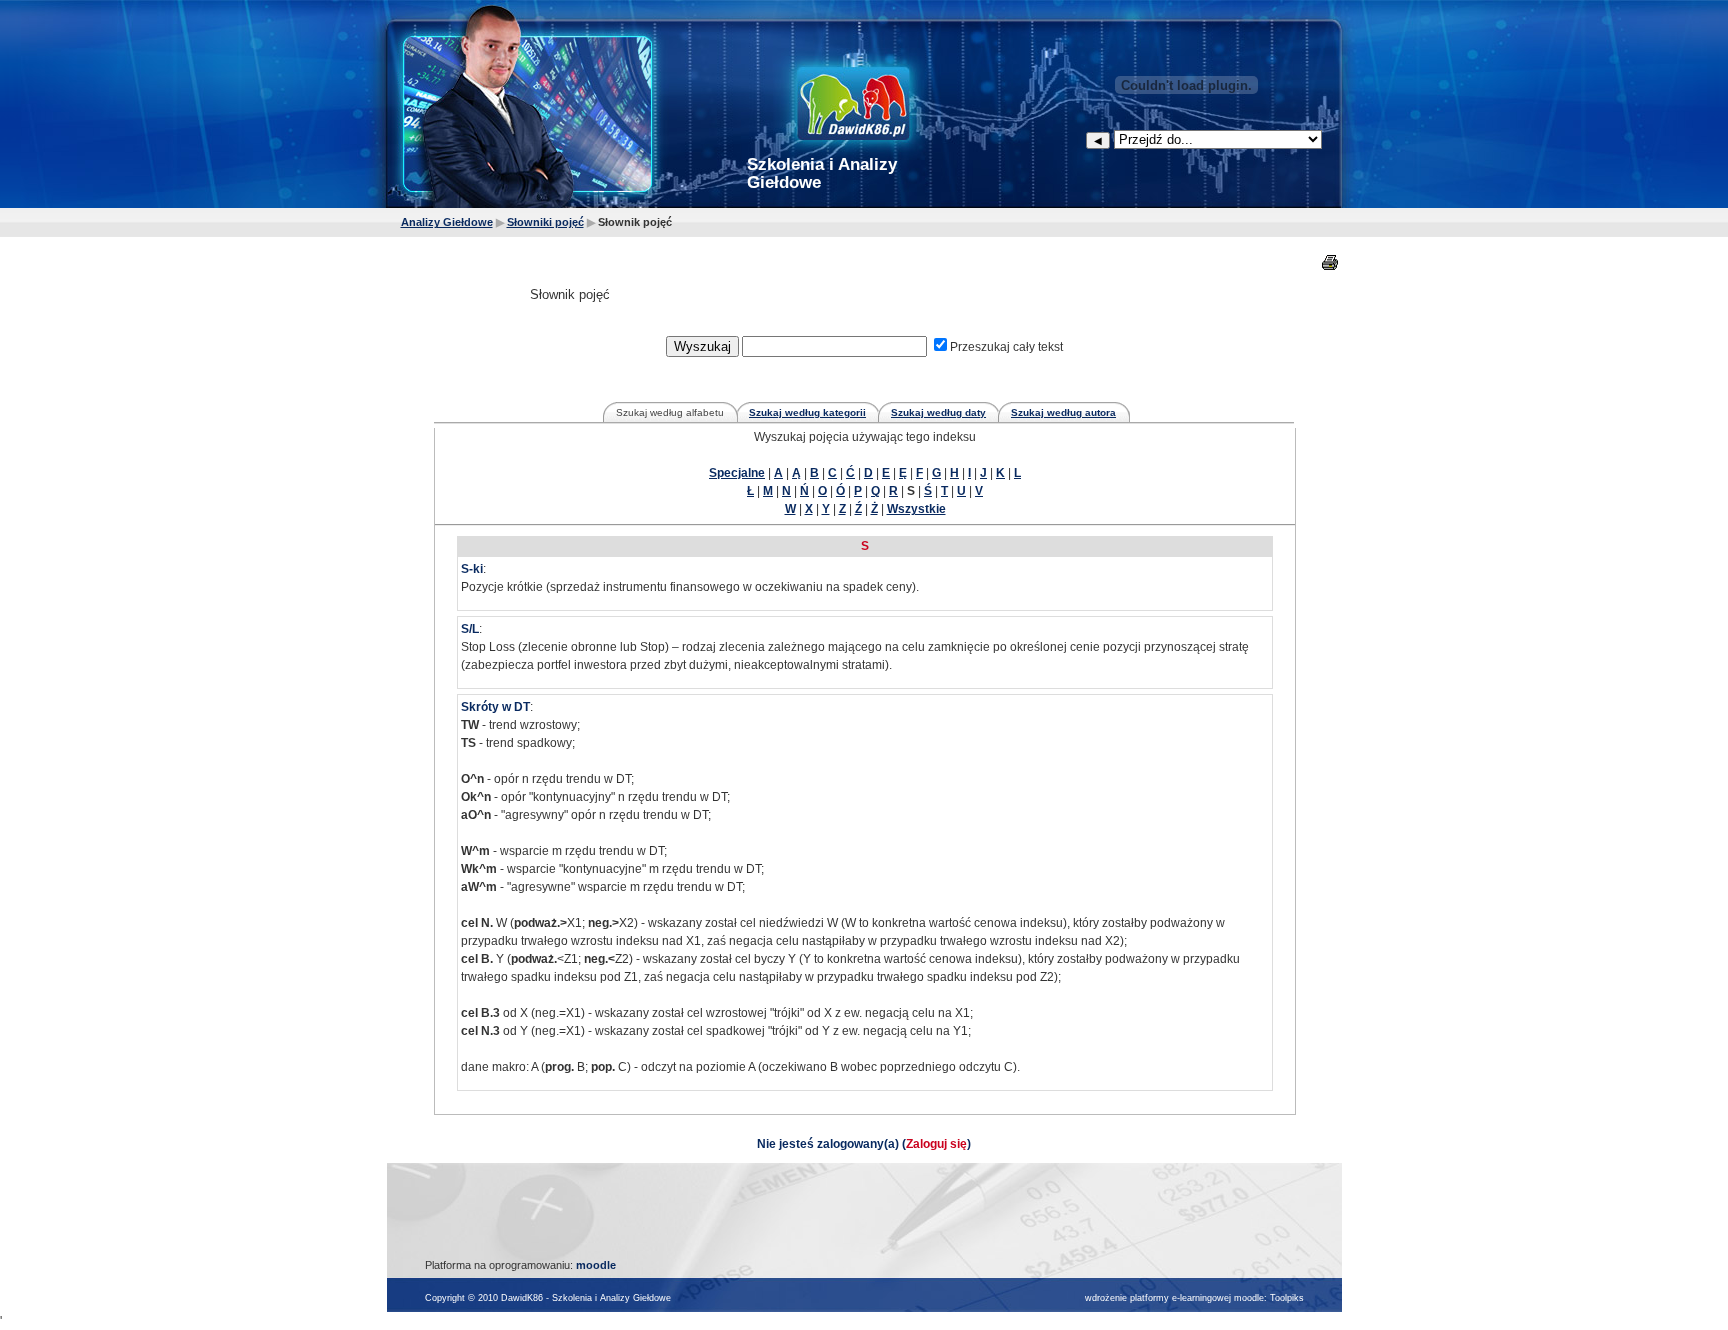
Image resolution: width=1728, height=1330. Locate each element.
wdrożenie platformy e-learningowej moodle (1174, 1298)
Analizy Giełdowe (447, 222)
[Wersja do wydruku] (1332, 262)
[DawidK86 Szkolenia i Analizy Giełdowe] (859, 105)
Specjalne (737, 473)
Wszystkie (916, 509)
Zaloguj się (936, 1144)
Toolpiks (1287, 1298)
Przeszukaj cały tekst (1006, 347)
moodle (596, 1265)
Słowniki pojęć (545, 222)
